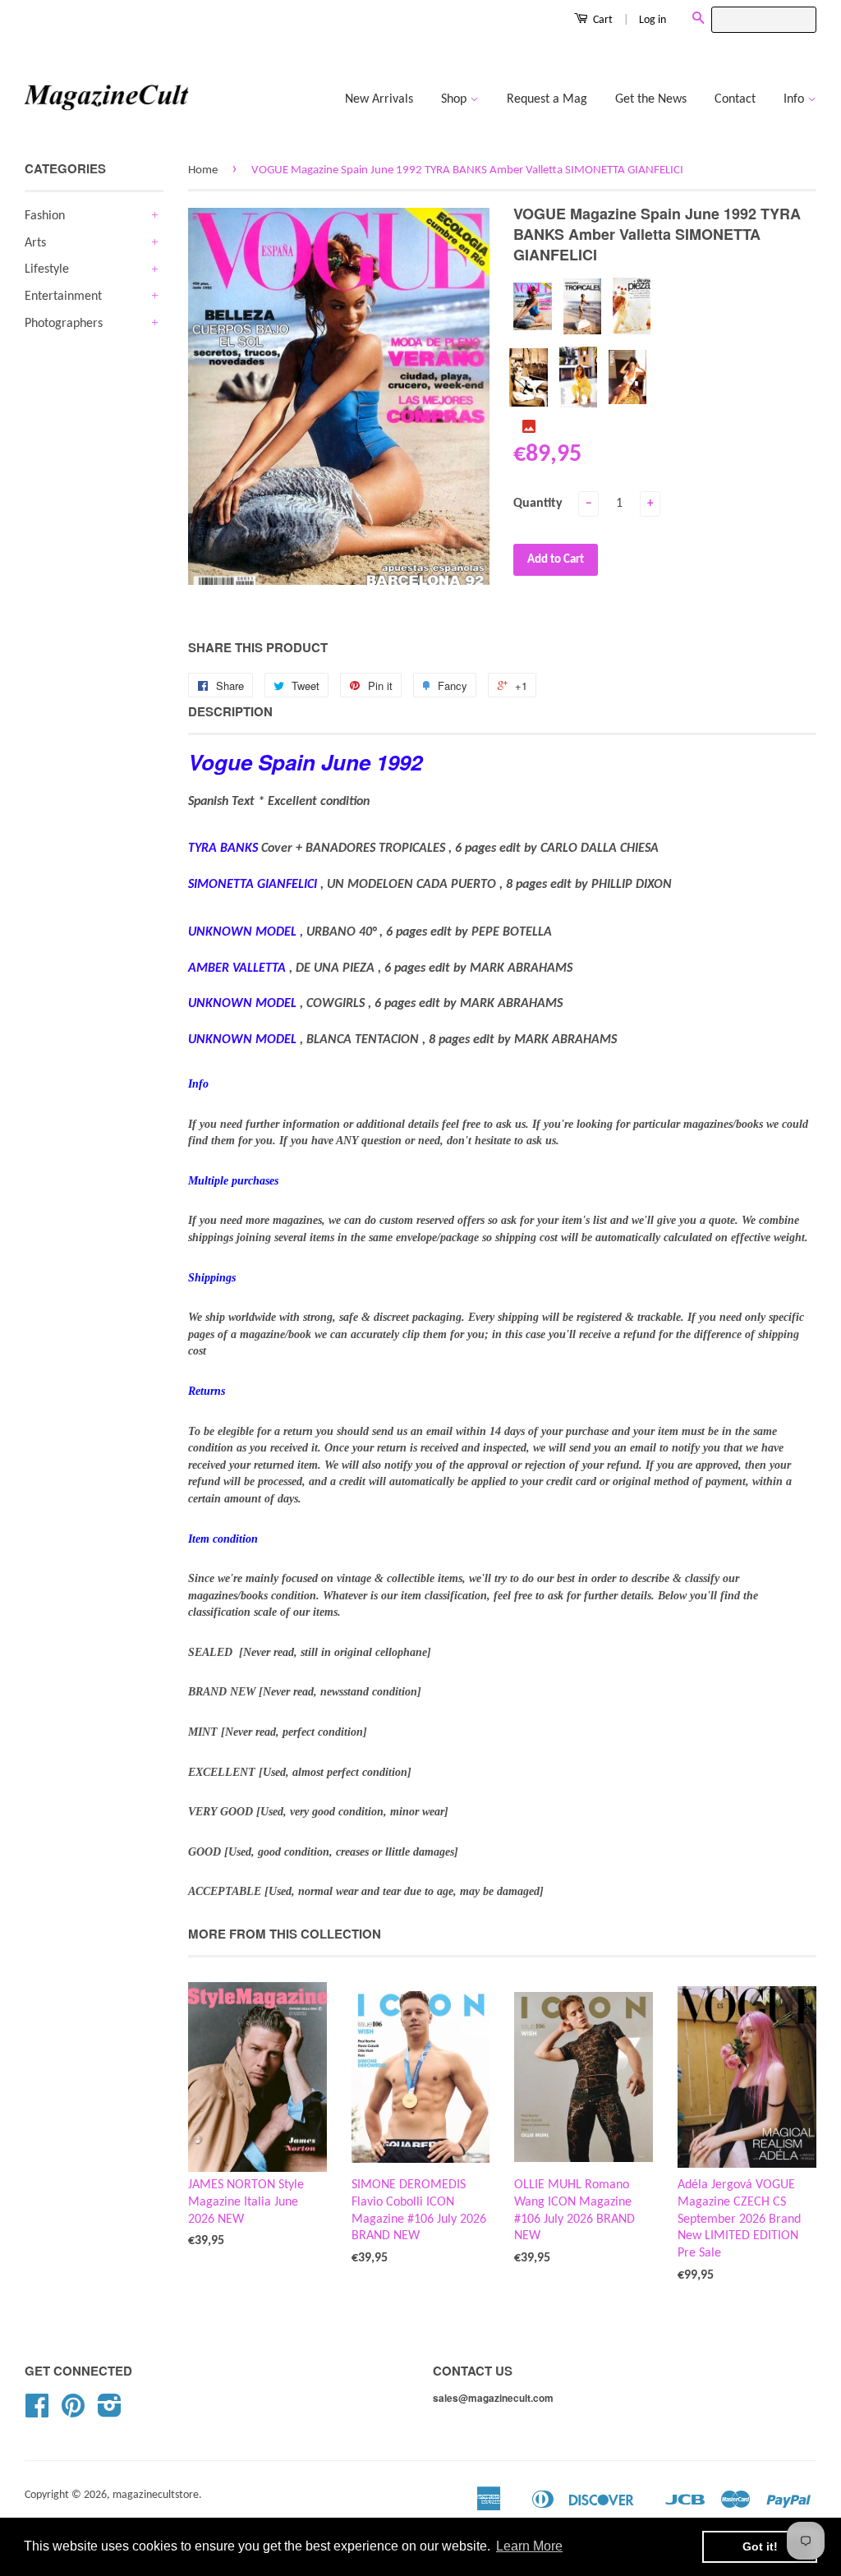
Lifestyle (47, 269)
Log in (653, 20)
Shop (455, 99)
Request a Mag (547, 99)
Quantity (538, 504)
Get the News (651, 99)
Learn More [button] (529, 2546)
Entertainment (63, 297)
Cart (602, 20)
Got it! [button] (760, 2546)
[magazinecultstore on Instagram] (110, 2412)
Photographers (64, 324)
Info (795, 99)
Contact (735, 99)
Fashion (45, 216)
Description (230, 712)
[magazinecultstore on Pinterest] (73, 2412)
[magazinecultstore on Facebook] (37, 2412)
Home (203, 170)
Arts (35, 243)
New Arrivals (379, 99)
